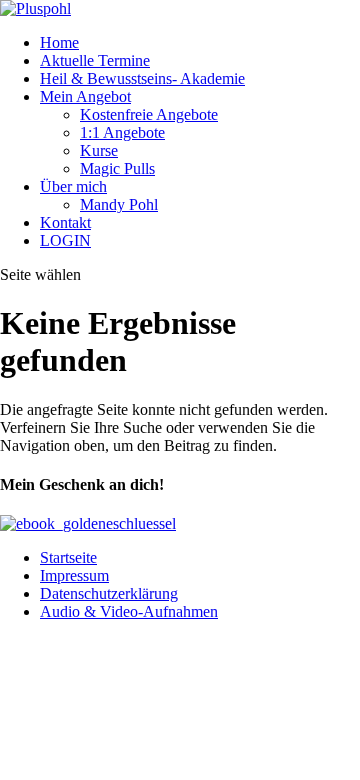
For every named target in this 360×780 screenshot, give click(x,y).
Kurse (99, 150)
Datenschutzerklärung (109, 593)
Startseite (68, 557)
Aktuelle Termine (95, 60)
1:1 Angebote (122, 132)
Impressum (74, 575)
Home (59, 42)
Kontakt (65, 222)
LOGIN (65, 240)
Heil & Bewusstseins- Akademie (142, 78)
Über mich (73, 186)
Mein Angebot (85, 96)
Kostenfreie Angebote (149, 114)
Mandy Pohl (119, 204)
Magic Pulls (117, 168)
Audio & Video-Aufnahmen (129, 611)
